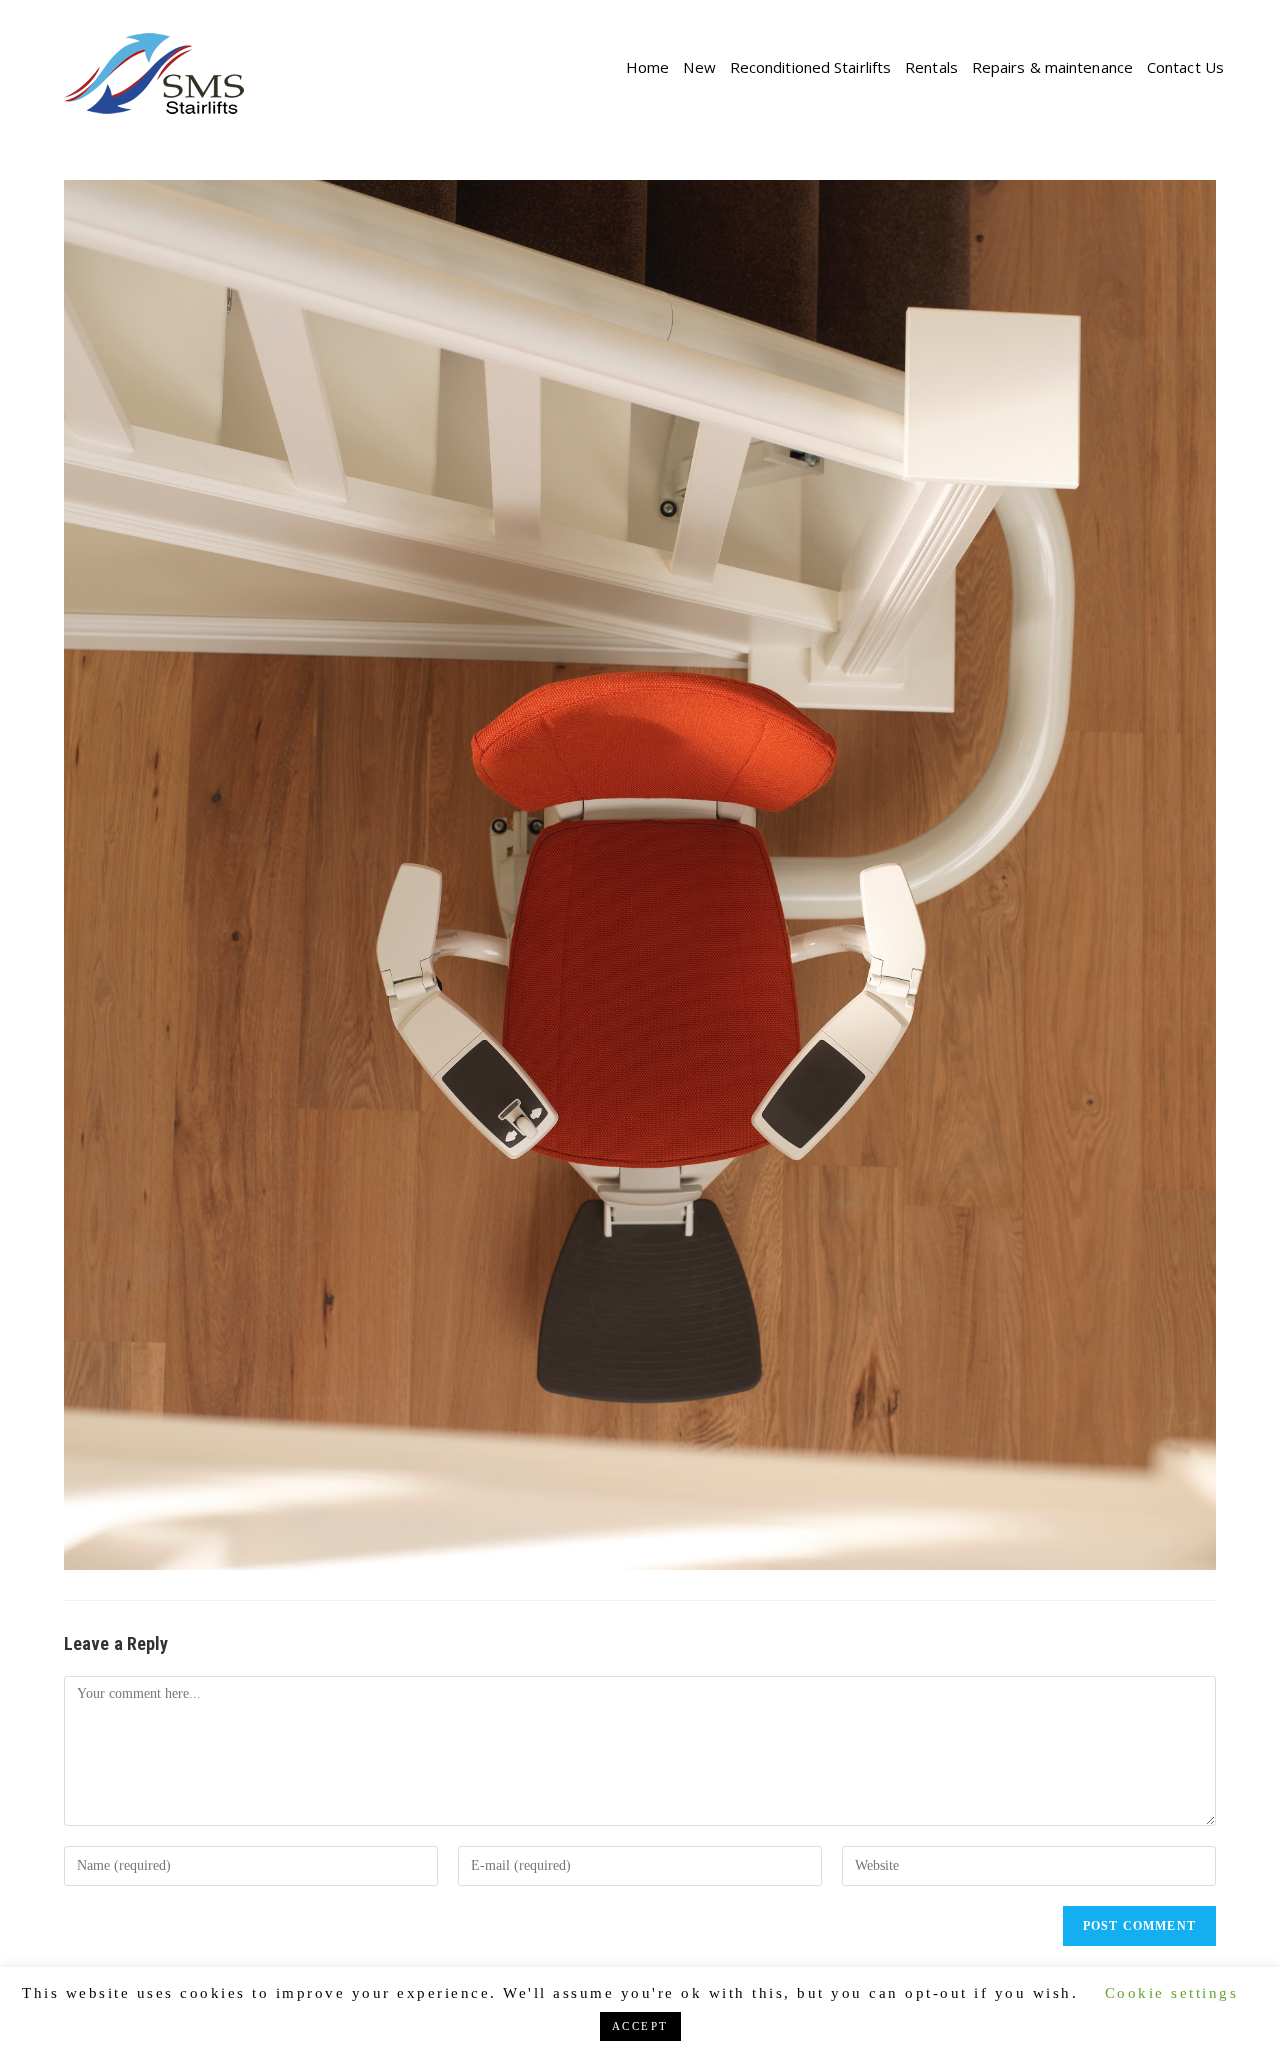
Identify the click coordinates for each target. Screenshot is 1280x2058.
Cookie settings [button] (1172, 1993)
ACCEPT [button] (640, 2026)
